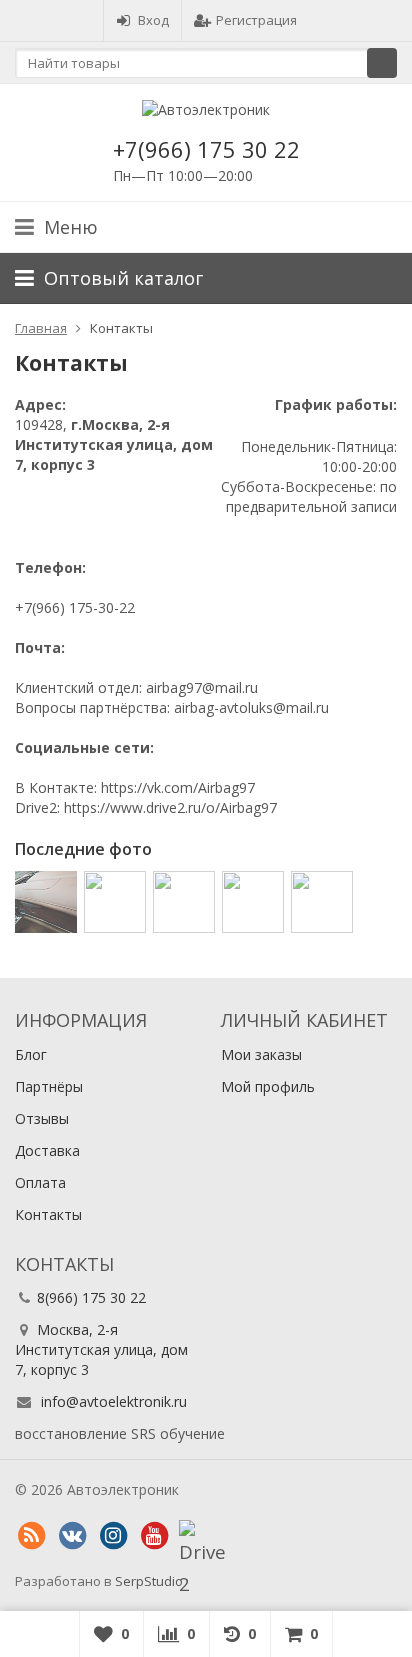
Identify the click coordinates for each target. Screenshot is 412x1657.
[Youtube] (154, 1536)
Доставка (47, 1150)
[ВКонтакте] (72, 1536)
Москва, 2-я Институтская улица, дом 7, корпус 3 (101, 1349)
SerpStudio (149, 1581)
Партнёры (49, 1086)
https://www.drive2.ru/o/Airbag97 (170, 807)
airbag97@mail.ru (202, 687)
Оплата (40, 1182)
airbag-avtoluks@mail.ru (251, 707)
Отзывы (42, 1118)
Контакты (48, 1214)
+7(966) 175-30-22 (75, 607)
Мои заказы (261, 1054)
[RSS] (31, 1536)
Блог (31, 1054)
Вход (153, 20)
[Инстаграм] (113, 1536)
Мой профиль (268, 1086)
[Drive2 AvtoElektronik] (195, 1536)
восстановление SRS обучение (120, 1433)
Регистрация (256, 20)
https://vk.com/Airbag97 (178, 787)
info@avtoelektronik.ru (114, 1401)
